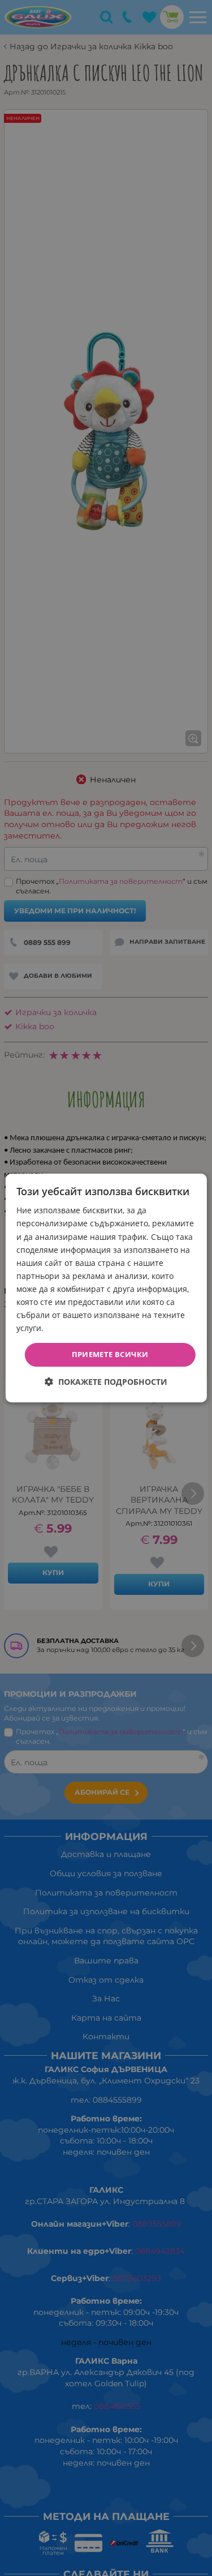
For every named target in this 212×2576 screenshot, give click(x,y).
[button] (106, 1382)
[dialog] (106, 1288)
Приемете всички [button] (110, 1354)
